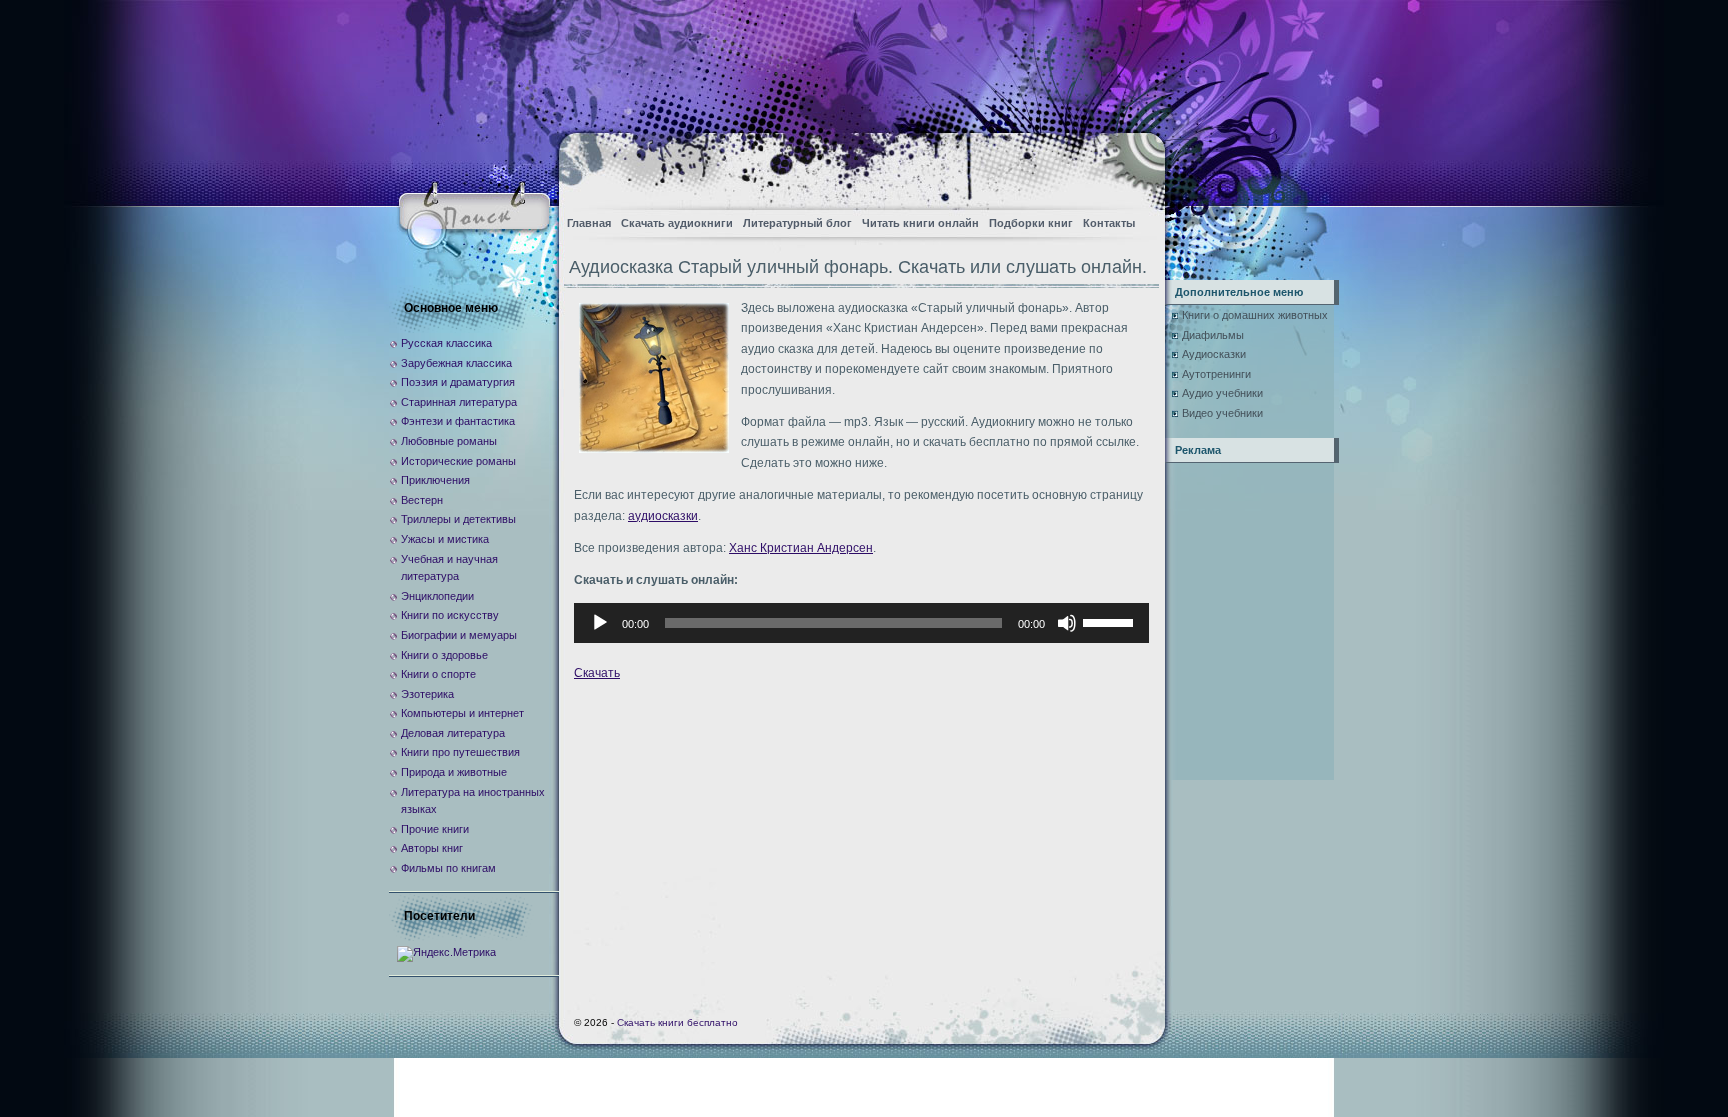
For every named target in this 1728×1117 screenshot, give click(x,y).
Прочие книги (435, 829)
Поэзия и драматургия (458, 382)
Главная (589, 223)
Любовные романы (449, 441)
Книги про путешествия (460, 752)
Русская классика (446, 343)
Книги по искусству (450, 615)
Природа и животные (454, 772)
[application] (861, 623)
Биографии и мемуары (459, 635)
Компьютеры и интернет (462, 713)
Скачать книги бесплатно (677, 1022)
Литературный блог (797, 223)
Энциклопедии (437, 596)
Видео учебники (1222, 413)
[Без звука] (1067, 623)
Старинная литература (459, 402)
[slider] (1111, 621)
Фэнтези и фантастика (458, 421)
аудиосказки (663, 516)
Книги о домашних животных (1255, 315)
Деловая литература (453, 733)
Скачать (597, 673)
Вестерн (422, 500)
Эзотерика (427, 694)
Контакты (1109, 223)
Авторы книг (432, 848)
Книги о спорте (438, 674)
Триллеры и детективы (458, 519)
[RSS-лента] (1132, 165)
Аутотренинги (1216, 374)
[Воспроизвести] (600, 623)
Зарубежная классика (456, 363)
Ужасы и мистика (445, 539)
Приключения (435, 480)
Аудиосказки (1214, 354)
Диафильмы (1213, 335)
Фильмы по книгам (448, 868)
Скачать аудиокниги (677, 223)
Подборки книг (1031, 223)
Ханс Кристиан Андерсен (801, 548)
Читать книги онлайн (920, 223)
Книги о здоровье (444, 655)
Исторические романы (458, 461)
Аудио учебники (1222, 393)
